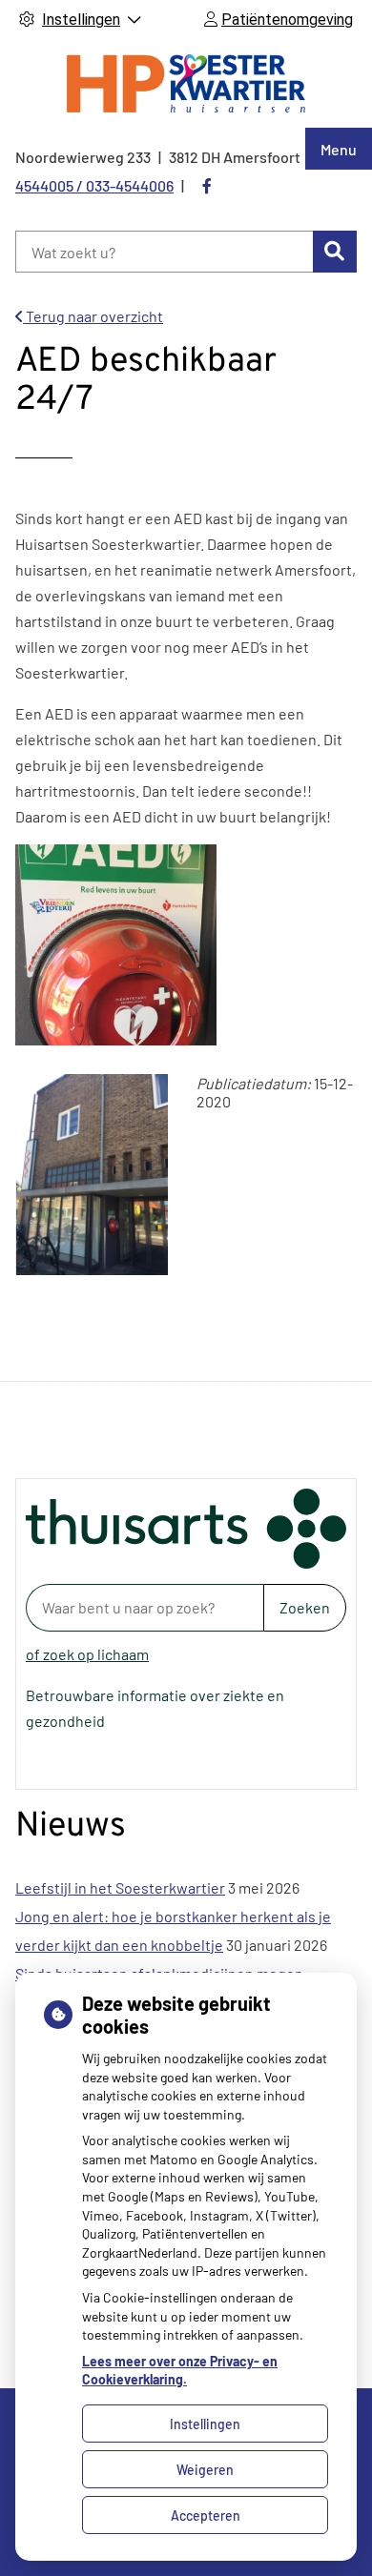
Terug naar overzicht (93, 316)
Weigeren (205, 2470)
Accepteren (206, 2515)
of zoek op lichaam (87, 1654)
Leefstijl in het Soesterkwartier (120, 1887)
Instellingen (205, 2424)
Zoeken (305, 1607)
